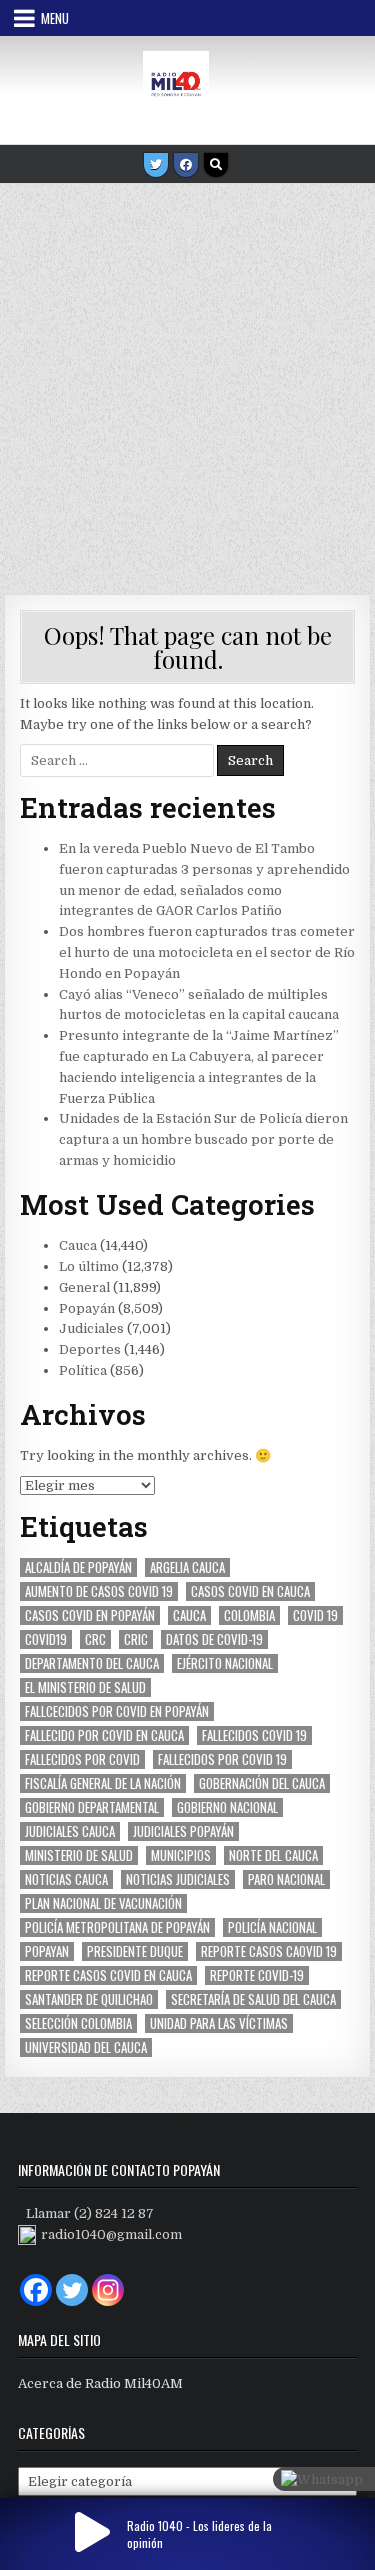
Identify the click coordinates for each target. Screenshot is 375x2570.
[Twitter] (156, 165)
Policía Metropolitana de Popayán (117, 1927)
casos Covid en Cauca (250, 1591)
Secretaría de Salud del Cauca (253, 1999)
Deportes (90, 1349)
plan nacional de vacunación (103, 1903)
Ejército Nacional (225, 1663)
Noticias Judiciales (178, 1879)
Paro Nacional (286, 1879)
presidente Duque (135, 1951)
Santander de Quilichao (89, 1999)
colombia (249, 1615)
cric (136, 1639)
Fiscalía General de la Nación (103, 1783)
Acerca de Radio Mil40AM (100, 2383)
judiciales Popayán (183, 1831)
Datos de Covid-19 (214, 1639)
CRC (95, 1639)
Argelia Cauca (187, 1567)
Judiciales (91, 1328)
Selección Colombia (78, 2023)
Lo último (89, 1266)
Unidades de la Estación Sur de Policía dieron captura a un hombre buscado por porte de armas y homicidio (203, 1139)
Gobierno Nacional (227, 1807)
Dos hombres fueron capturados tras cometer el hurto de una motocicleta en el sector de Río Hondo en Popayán (207, 952)
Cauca (78, 1245)
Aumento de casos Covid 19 (99, 1591)
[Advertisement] (187, 381)
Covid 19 (315, 1615)
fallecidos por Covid (82, 1759)
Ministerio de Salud (79, 1855)
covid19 (46, 1639)
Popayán (87, 1308)
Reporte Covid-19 (257, 1975)
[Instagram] (108, 2290)
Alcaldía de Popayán (78, 1567)
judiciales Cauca (70, 1831)
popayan (47, 1951)
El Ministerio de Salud (85, 1687)
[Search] (216, 165)
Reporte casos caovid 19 (269, 1951)
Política (83, 1370)
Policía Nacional (272, 1927)
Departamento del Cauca (92, 1663)
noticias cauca (66, 1879)
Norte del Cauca (273, 1855)
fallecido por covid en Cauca (104, 1735)
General (84, 1287)
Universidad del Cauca (86, 2047)
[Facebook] (186, 165)
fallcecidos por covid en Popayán (117, 1711)
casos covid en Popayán (90, 1615)
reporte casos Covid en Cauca (108, 1975)
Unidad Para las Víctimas (219, 2023)
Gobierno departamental (92, 1807)
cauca (189, 1615)
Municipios (181, 1855)
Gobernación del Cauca (262, 1783)
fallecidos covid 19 (254, 1735)
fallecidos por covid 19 (222, 1759)
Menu (55, 18)
